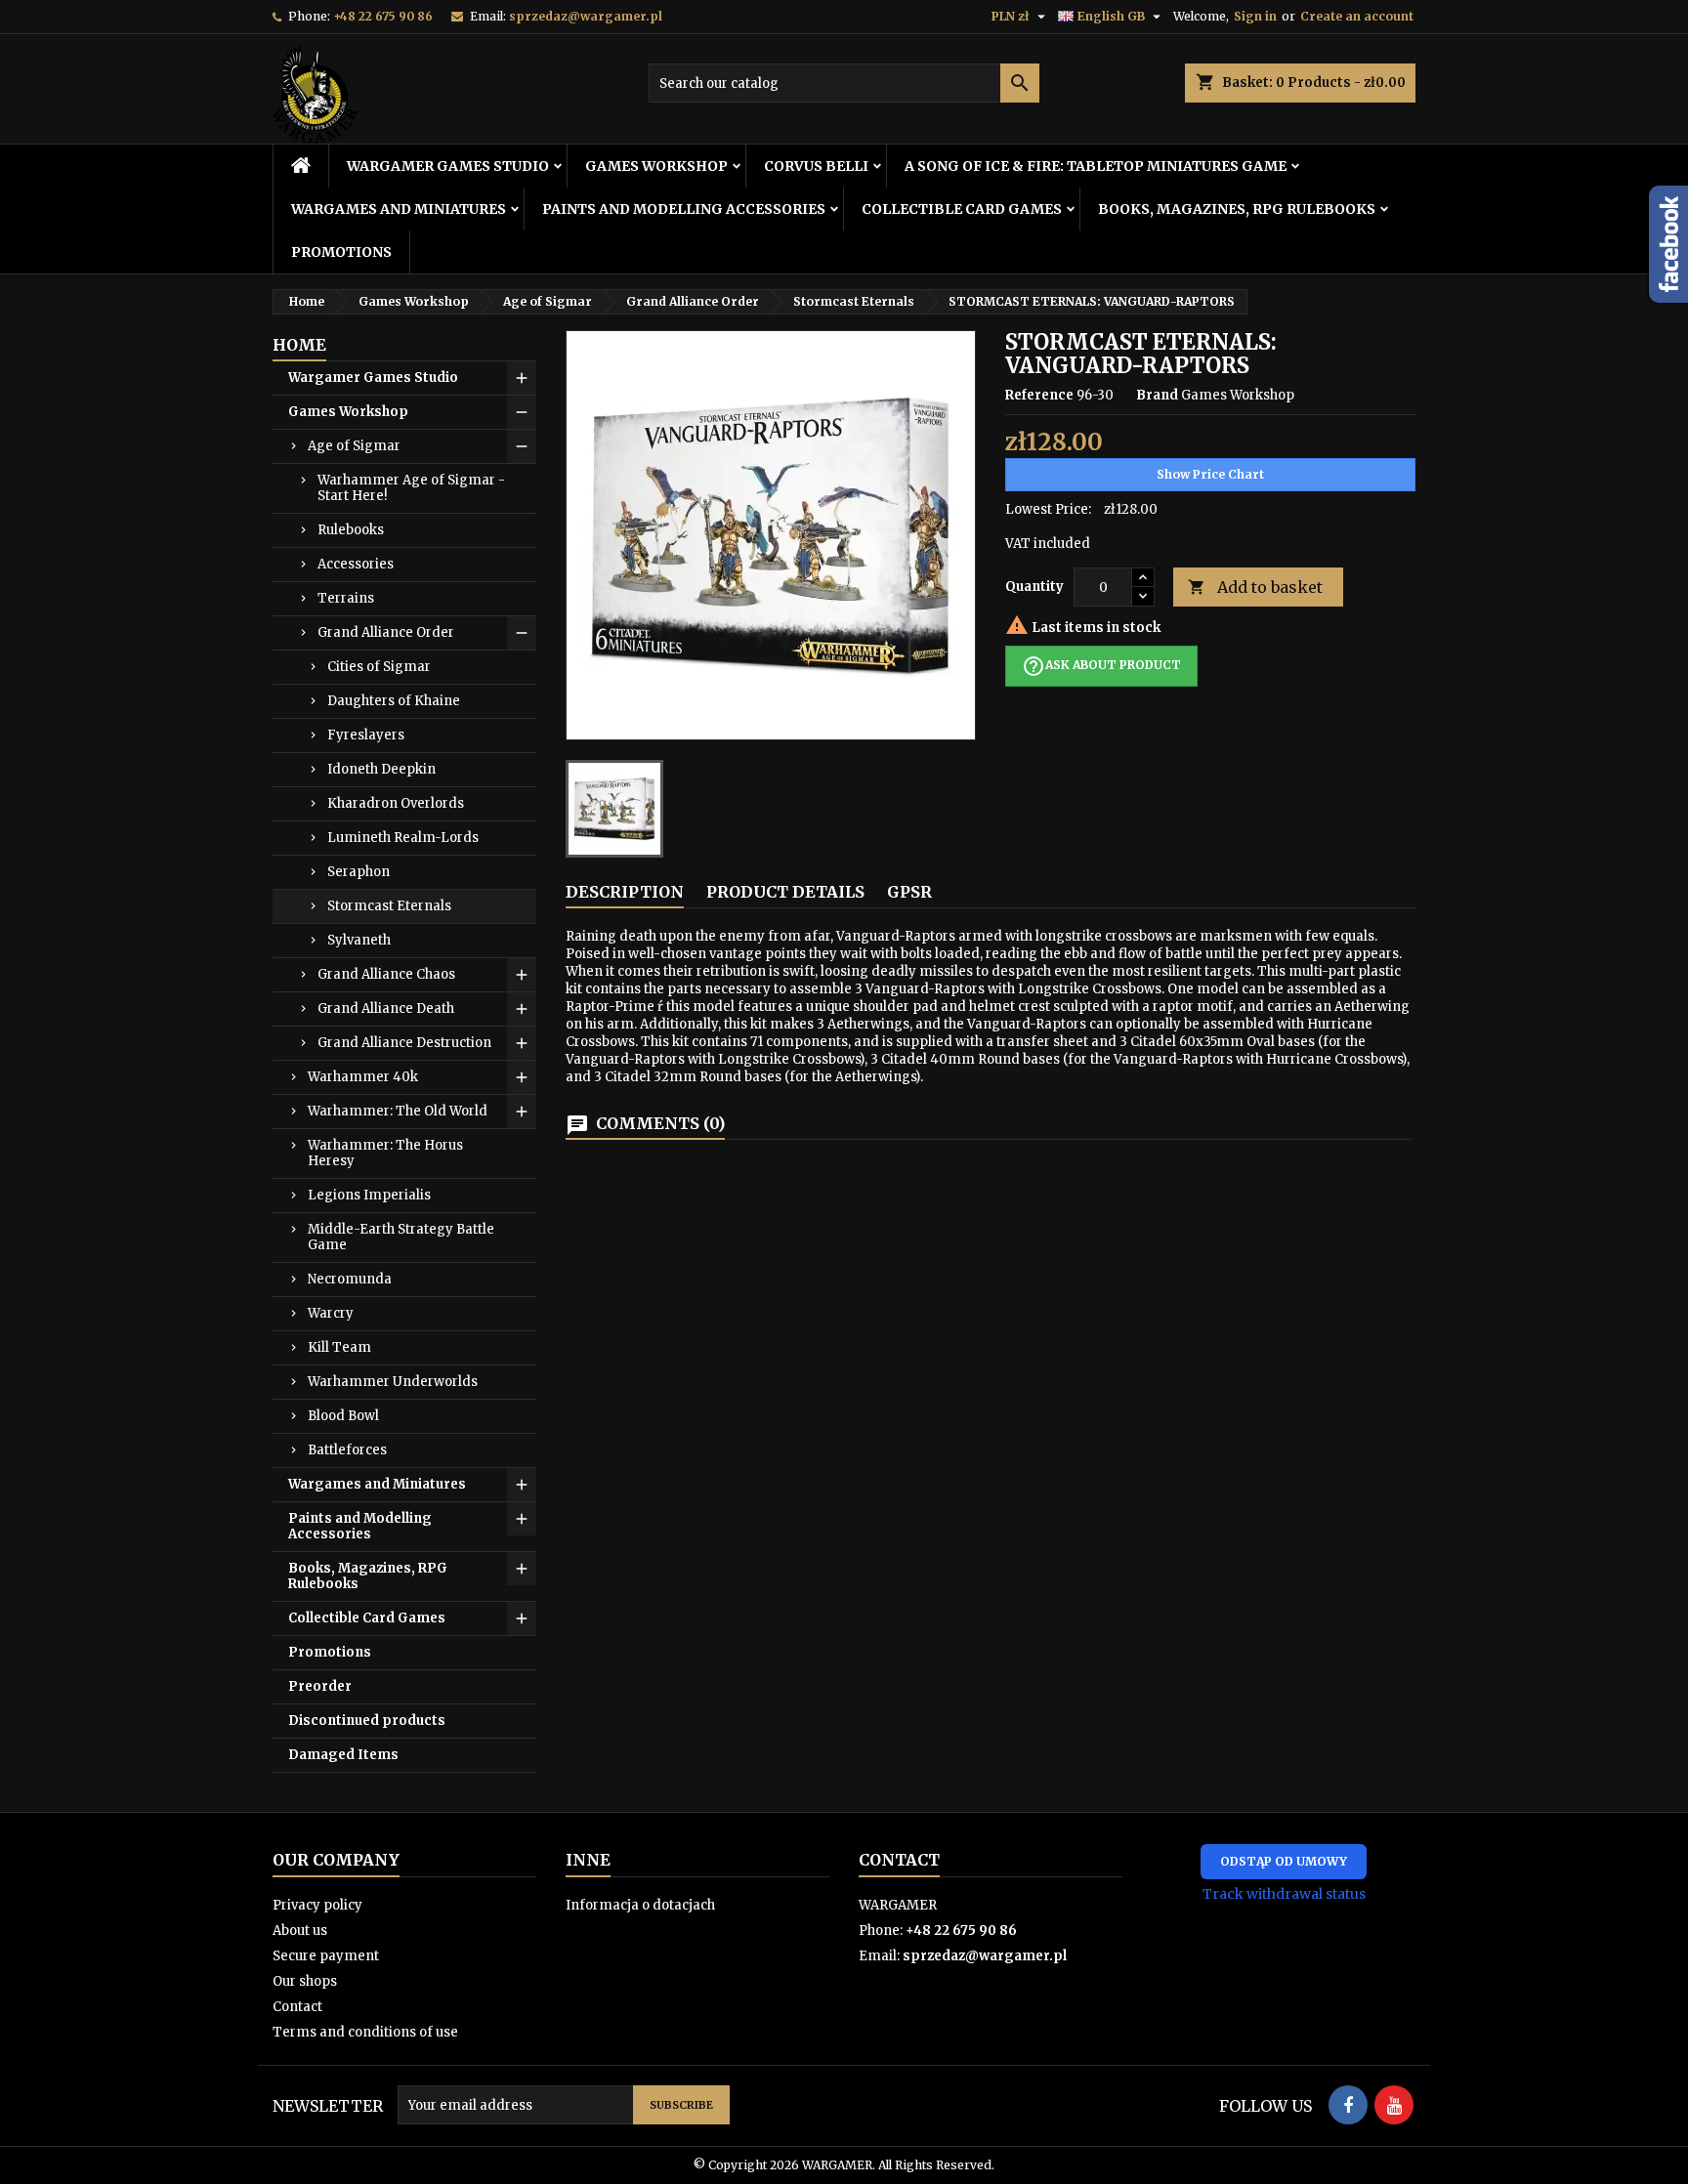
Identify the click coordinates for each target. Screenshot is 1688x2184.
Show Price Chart (1210, 474)
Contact (297, 2007)
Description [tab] (625, 892)
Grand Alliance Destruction (404, 1043)
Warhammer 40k (363, 1077)
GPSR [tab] (909, 892)
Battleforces (347, 1450)
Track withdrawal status (1284, 1894)
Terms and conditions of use (365, 2032)
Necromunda (350, 1279)
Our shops (305, 1981)
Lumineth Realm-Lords (403, 838)
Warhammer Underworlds (393, 1382)
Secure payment (326, 1956)
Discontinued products (367, 1721)
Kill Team (339, 1347)
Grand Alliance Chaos (386, 974)
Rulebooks (351, 530)
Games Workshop (656, 166)
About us (300, 1931)
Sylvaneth (359, 940)
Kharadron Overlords (396, 803)
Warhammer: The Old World (398, 1111)
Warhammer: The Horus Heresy (385, 1153)
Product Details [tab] (785, 892)
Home (299, 345)
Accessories (356, 564)
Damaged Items (343, 1755)
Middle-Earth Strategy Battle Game (401, 1237)
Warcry (331, 1313)
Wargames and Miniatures (399, 209)
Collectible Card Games (962, 209)
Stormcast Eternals (389, 906)
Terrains (346, 598)
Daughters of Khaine (394, 701)
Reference (1039, 395)
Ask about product (1101, 666)
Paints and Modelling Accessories (684, 209)
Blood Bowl (343, 1416)
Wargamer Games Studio (448, 166)
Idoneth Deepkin (381, 769)
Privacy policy (317, 1905)
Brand (1157, 395)
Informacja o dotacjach (640, 1905)
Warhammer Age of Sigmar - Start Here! (411, 488)
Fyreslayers (366, 735)
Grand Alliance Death (386, 1008)
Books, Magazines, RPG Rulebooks (1237, 209)
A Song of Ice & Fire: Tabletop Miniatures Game (1096, 166)
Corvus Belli (816, 166)
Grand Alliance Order (386, 632)
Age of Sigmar (354, 446)
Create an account (1357, 16)
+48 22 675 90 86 (383, 16)
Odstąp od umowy (1284, 1861)
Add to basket (1255, 587)
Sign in (1255, 16)
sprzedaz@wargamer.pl (586, 16)
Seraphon (359, 872)
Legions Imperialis (369, 1195)
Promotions (341, 252)
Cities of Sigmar (379, 667)
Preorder (320, 1686)
